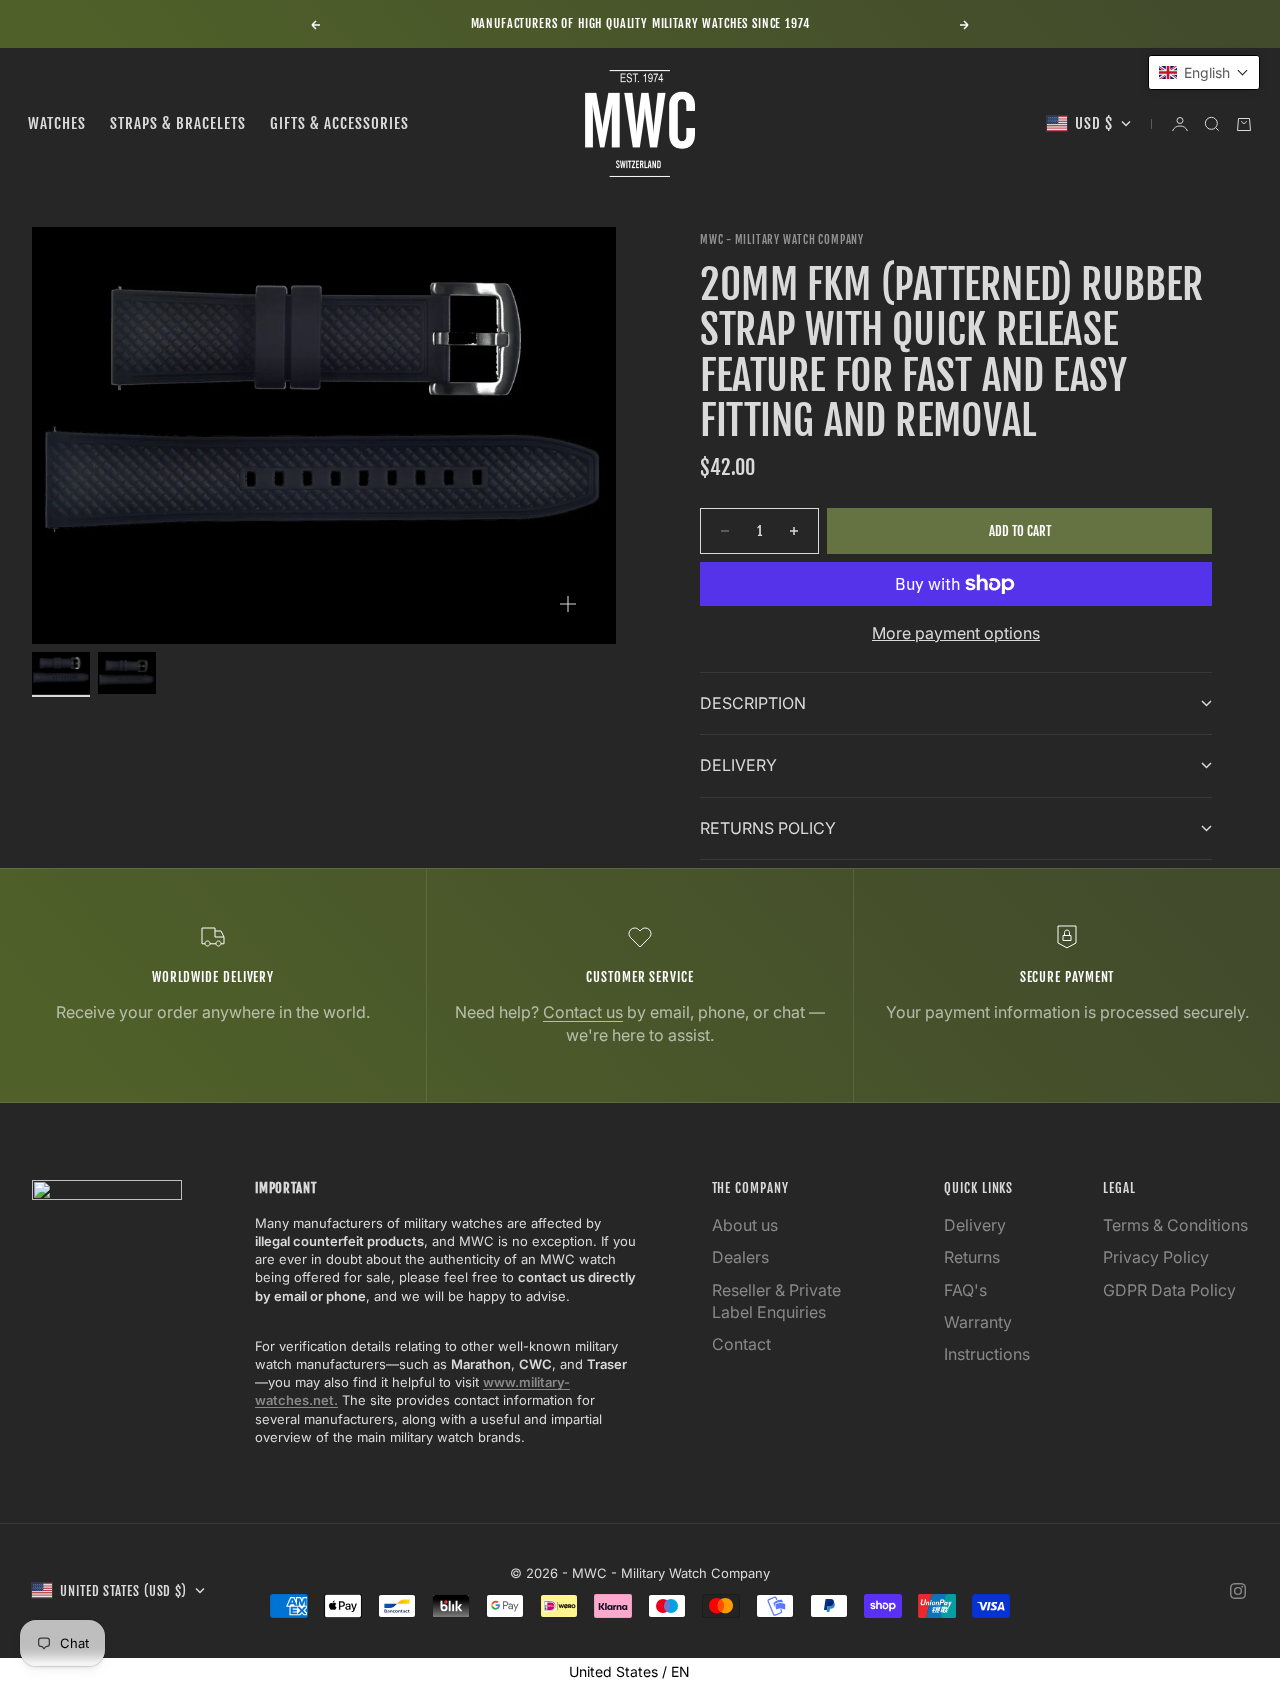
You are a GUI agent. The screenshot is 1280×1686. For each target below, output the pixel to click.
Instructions (987, 1354)
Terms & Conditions (1175, 1225)
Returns (972, 1257)
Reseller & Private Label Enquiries (776, 1301)
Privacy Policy (1156, 1257)
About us (745, 1225)
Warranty (978, 1322)
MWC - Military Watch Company (782, 240)
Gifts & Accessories (339, 123)
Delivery (975, 1225)
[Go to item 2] (127, 672)
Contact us (583, 1012)
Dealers (740, 1257)
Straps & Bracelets (178, 123)
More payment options (956, 633)
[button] (1204, 72)
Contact (741, 1344)
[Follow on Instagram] (1238, 1591)
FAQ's (965, 1290)
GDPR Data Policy (1169, 1290)
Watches (57, 123)
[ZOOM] (568, 604)
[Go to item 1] (61, 672)
